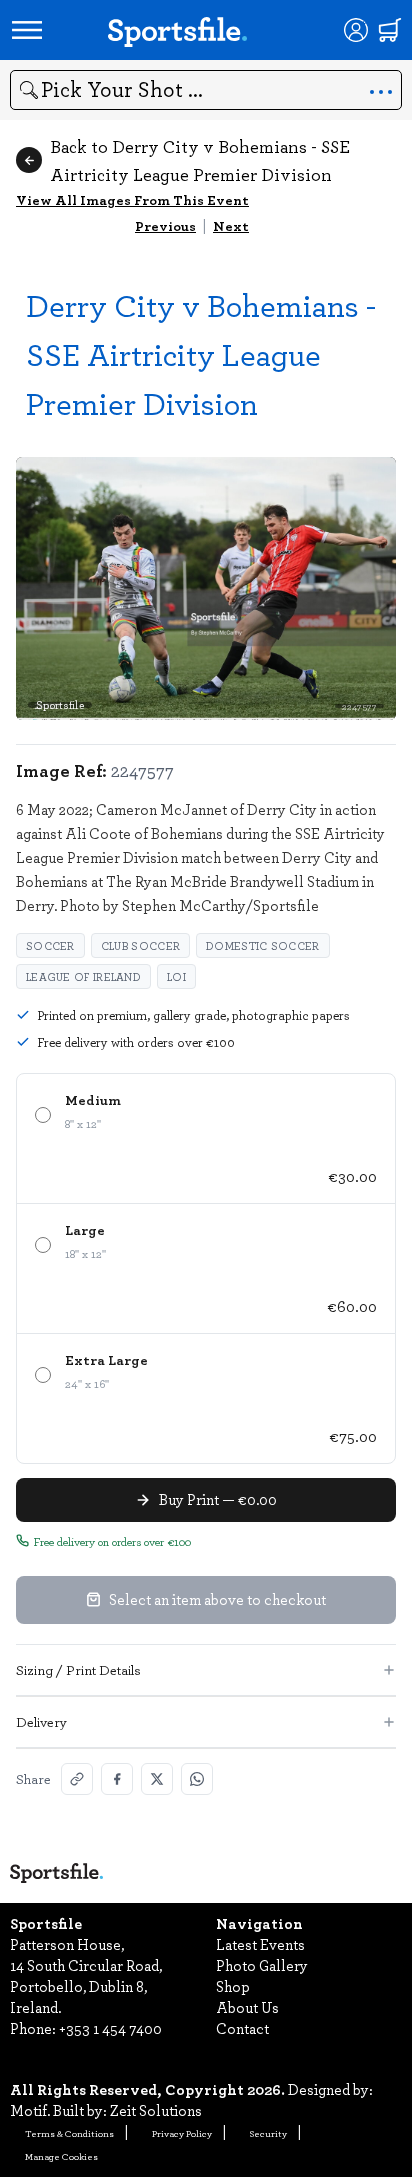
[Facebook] (117, 1779)
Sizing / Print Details (78, 1669)
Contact (242, 2028)
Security (268, 2133)
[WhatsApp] (197, 1779)
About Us (247, 2007)
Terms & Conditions (69, 2133)
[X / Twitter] (157, 1779)
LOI (176, 976)
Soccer (50, 945)
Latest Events (260, 1944)
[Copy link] (77, 1779)
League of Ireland (83, 976)
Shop (233, 1986)
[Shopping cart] (390, 30)
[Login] (356, 30)
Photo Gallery (262, 1965)
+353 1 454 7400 (110, 2028)
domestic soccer (263, 945)
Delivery (41, 1721)
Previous (165, 225)
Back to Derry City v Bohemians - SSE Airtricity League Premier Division (200, 160)
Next (231, 225)
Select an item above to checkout (217, 1599)
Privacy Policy (182, 2133)
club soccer (140, 945)
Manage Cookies (61, 2156)
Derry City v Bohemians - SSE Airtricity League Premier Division (201, 353)
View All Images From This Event (132, 199)
